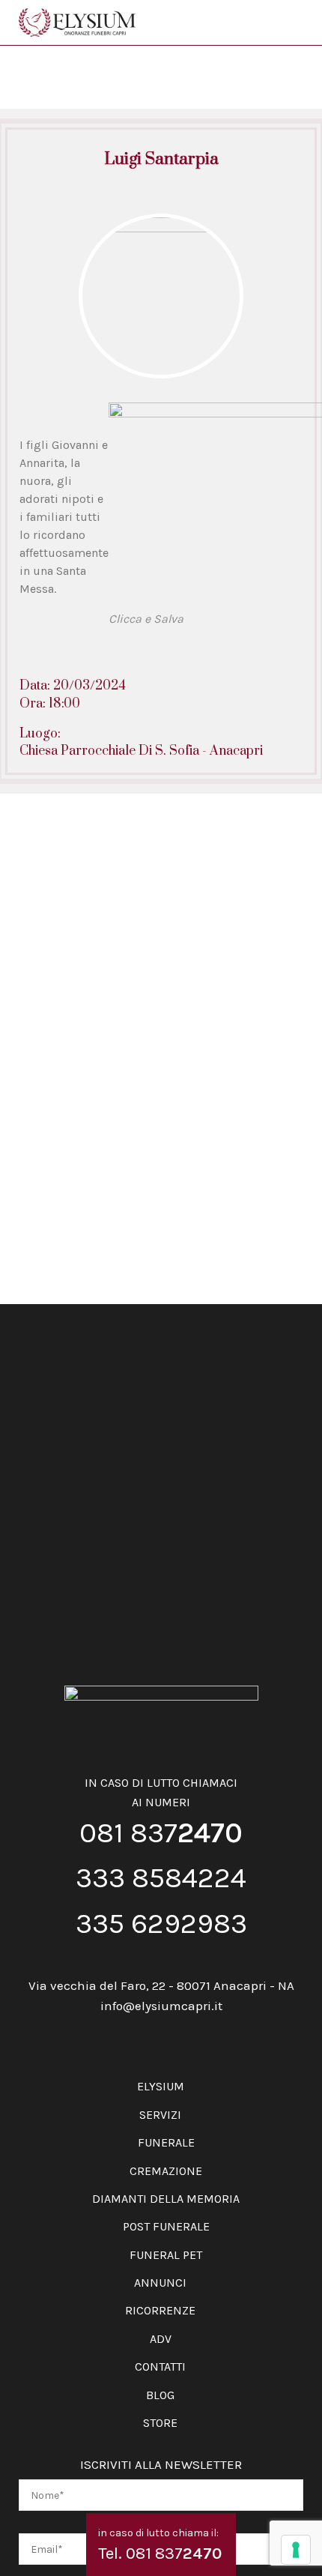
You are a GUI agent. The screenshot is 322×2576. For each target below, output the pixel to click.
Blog (160, 2395)
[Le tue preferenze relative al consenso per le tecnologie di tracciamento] (296, 2550)
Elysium (161, 2086)
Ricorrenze (160, 2310)
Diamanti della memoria (166, 2199)
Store (160, 2423)
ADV (161, 2339)
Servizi (160, 2115)
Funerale (166, 2142)
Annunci (160, 2283)
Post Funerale (166, 2226)
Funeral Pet (166, 2255)
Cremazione (166, 2171)
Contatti (160, 2367)
